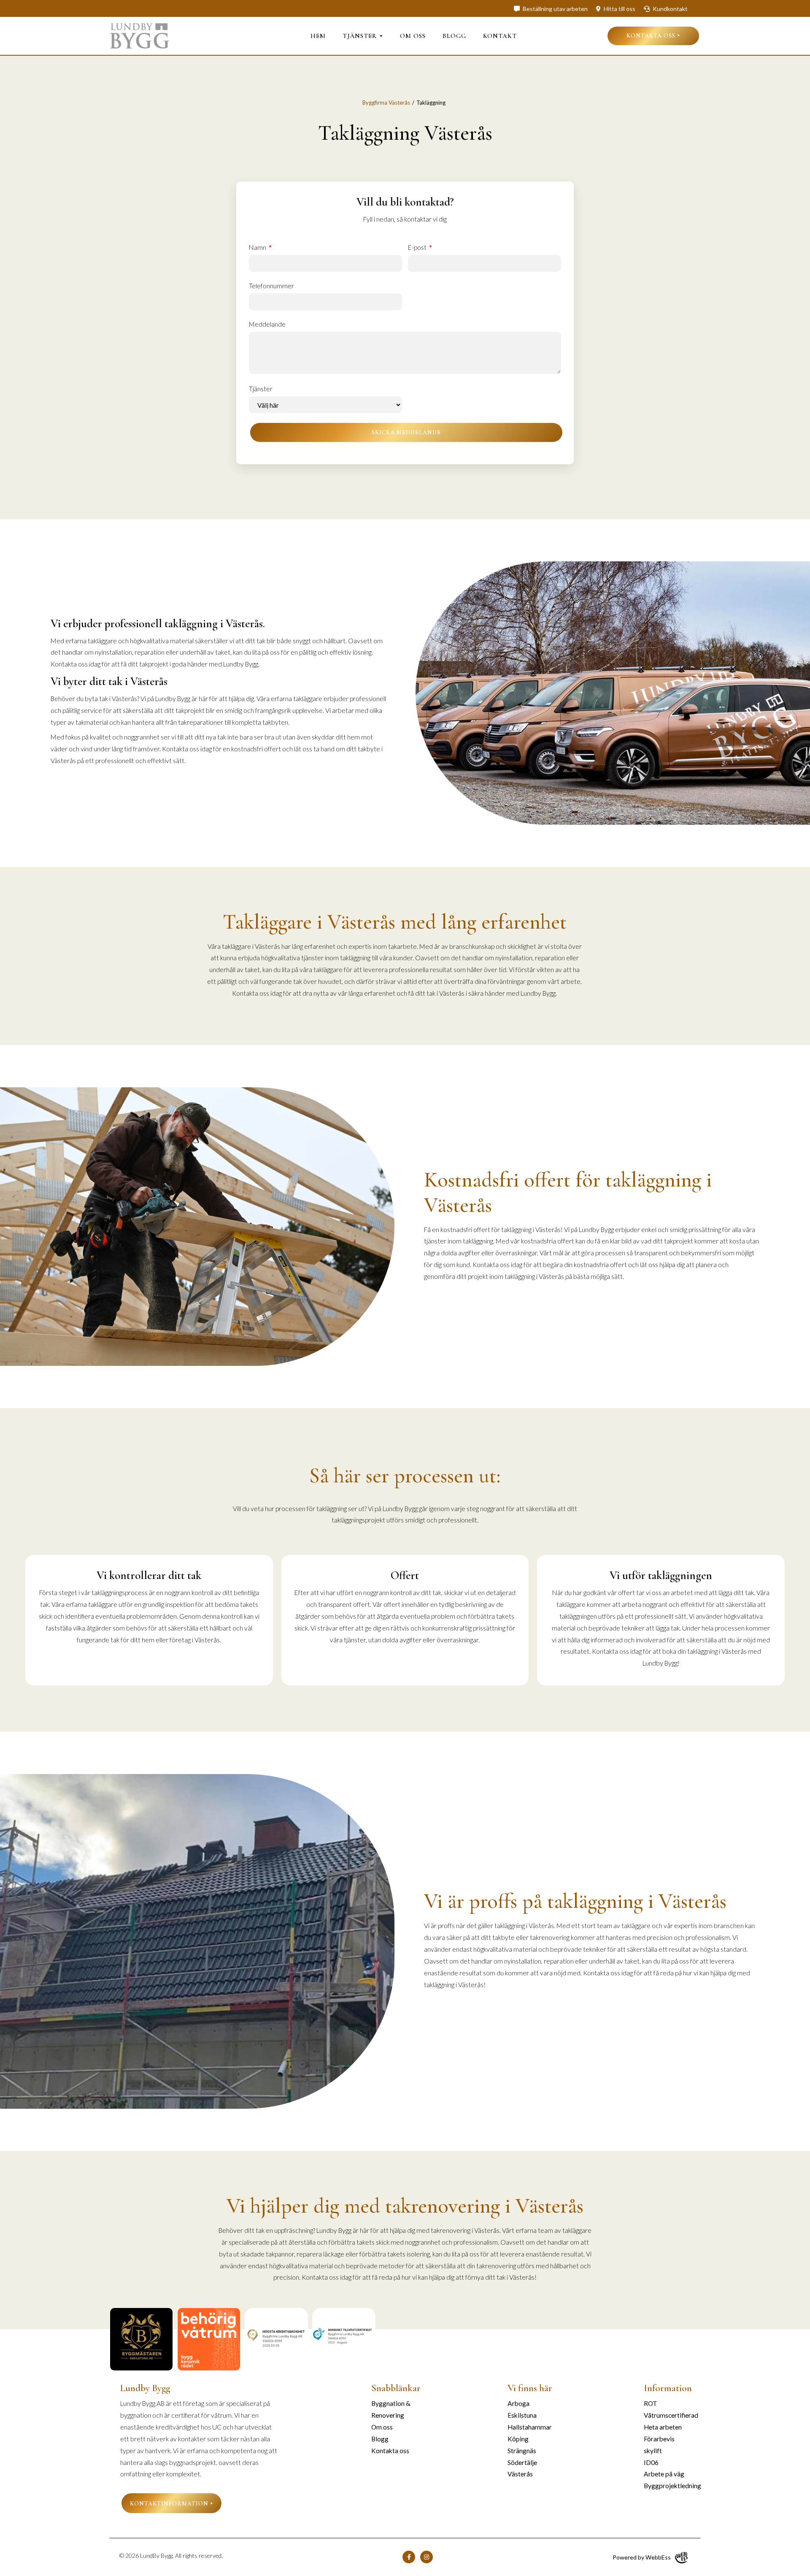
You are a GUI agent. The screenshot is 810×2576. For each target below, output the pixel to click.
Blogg (454, 36)
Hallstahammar (530, 2427)
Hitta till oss (619, 9)
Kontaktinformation (169, 2504)
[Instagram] (427, 2557)
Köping (518, 2439)
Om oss (413, 36)
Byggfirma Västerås (386, 103)
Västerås (520, 2474)
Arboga (518, 2403)
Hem (318, 36)
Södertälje (522, 2462)
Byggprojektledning (672, 2486)
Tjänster (360, 36)
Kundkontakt (670, 9)
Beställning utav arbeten (555, 9)
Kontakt (500, 36)
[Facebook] (409, 2557)
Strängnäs (522, 2451)
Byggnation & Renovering (391, 2409)
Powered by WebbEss (642, 2557)
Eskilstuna (522, 2415)
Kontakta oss (651, 36)
